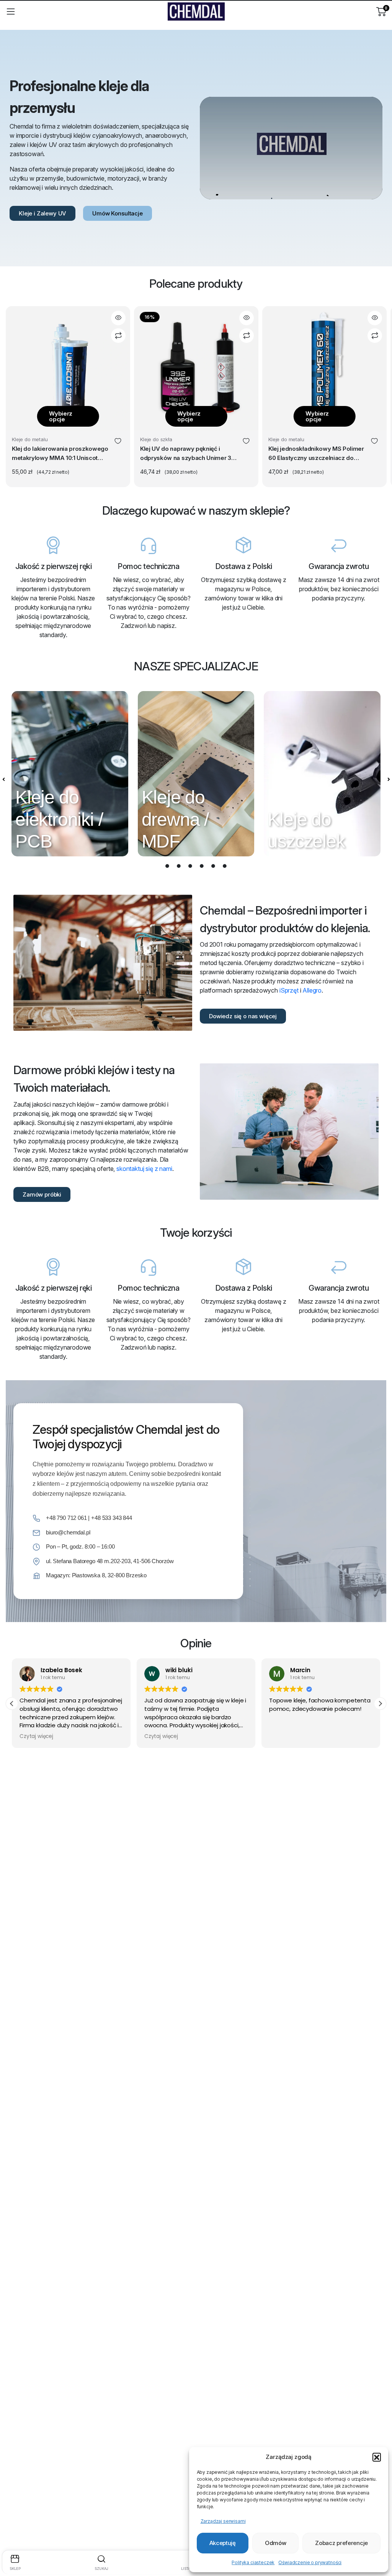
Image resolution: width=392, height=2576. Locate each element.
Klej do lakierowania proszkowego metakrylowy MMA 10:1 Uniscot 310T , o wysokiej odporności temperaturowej (60, 454)
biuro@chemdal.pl (68, 1532)
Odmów (276, 2543)
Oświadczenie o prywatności (310, 2562)
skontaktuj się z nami (144, 1169)
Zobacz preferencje (341, 2543)
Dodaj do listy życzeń (118, 441)
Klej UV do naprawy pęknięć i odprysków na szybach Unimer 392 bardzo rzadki (189, 454)
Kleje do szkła (156, 439)
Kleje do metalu (30, 439)
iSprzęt (289, 990)
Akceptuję (223, 2543)
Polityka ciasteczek (253, 2562)
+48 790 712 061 (66, 1518)
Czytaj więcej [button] (36, 1736)
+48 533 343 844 (112, 1518)
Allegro (312, 990)
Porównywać (118, 336)
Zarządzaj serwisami (223, 2521)
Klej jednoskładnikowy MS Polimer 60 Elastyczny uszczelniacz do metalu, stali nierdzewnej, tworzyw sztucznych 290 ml (317, 454)
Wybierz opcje (61, 416)
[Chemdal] (196, 11)
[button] (377, 2457)
